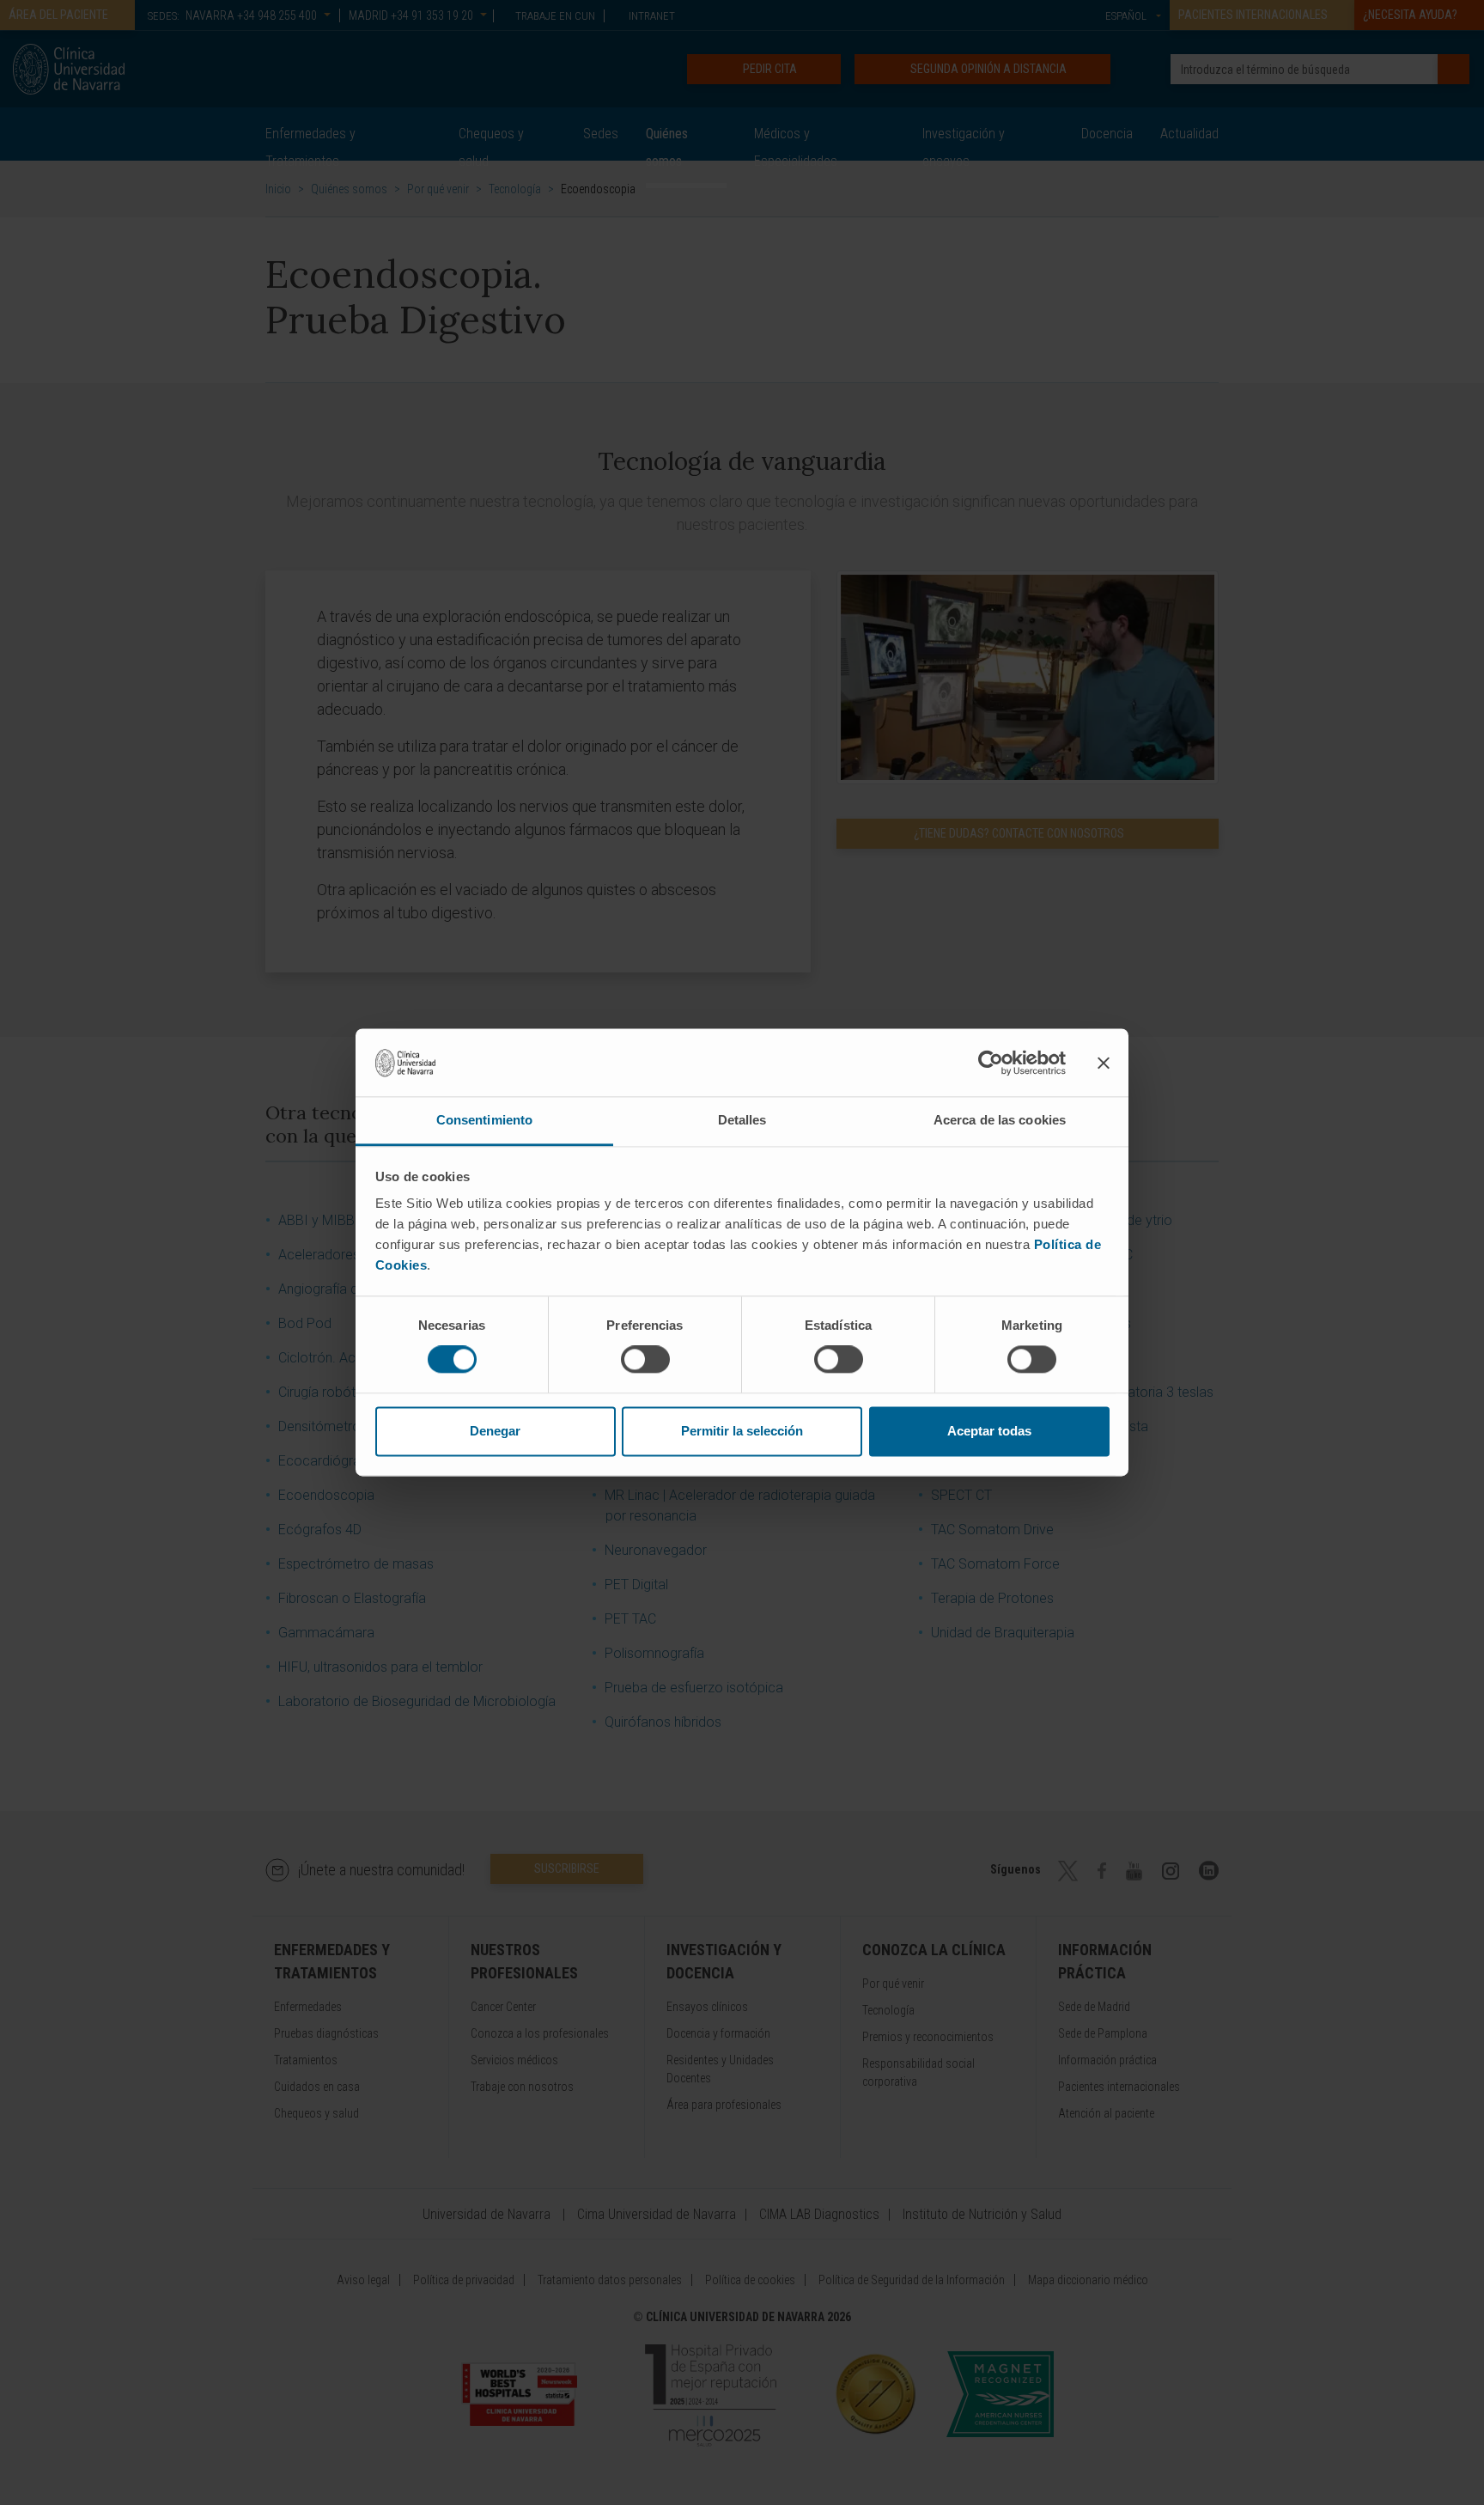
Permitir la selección (742, 1431)
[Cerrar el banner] (1104, 1063)
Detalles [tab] (742, 1120)
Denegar (495, 1431)
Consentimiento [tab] (484, 1120)
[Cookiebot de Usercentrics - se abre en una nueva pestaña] (991, 1063)
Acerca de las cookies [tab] (1000, 1120)
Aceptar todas (989, 1431)
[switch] (645, 1360)
